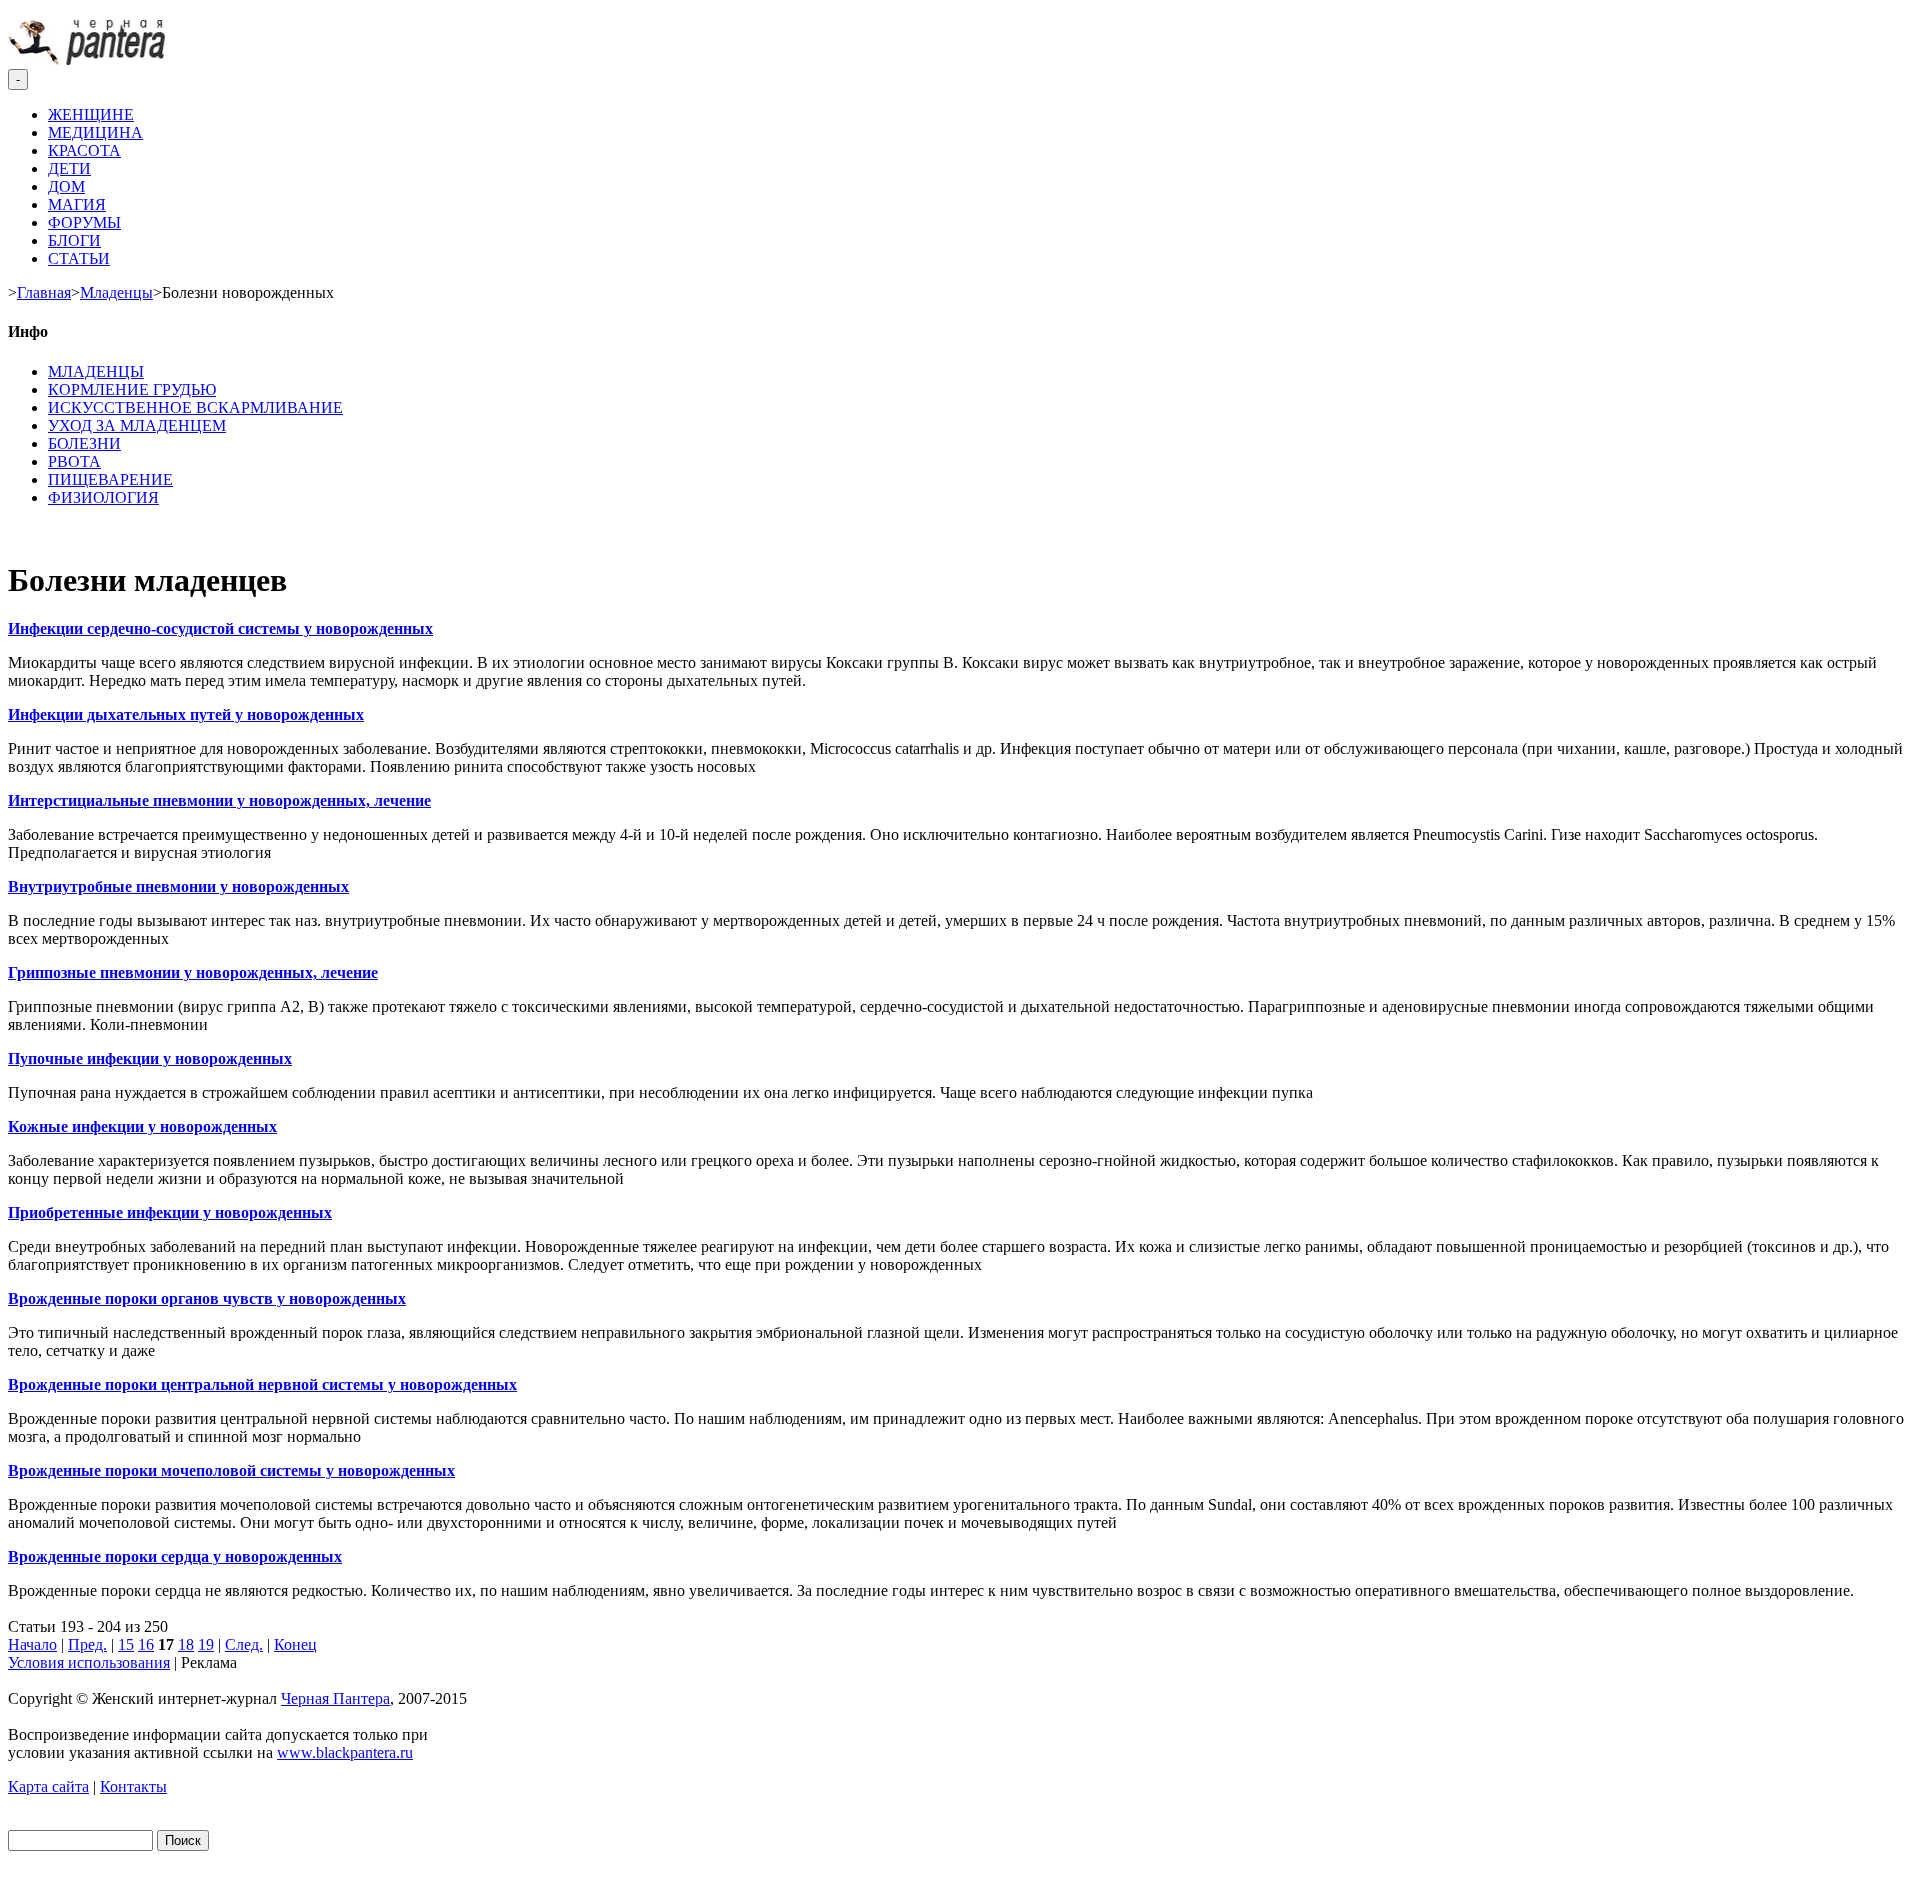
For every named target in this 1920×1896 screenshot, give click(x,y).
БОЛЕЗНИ (84, 443)
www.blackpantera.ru (345, 1752)
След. (244, 1644)
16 (146, 1644)
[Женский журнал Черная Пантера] (89, 59)
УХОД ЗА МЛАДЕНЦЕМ (137, 425)
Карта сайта (48, 1786)
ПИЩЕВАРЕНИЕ (110, 479)
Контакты (133, 1786)
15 (126, 1644)
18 (186, 1644)
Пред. (87, 1644)
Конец (295, 1644)
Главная (44, 292)
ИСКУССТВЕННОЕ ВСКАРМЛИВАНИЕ (195, 407)
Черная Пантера (335, 1698)
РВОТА (74, 461)
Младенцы (116, 292)
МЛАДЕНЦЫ (96, 371)
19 (206, 1644)
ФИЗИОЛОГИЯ (103, 497)
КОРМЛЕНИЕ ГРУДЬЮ (132, 389)
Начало (32, 1644)
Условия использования (89, 1662)
